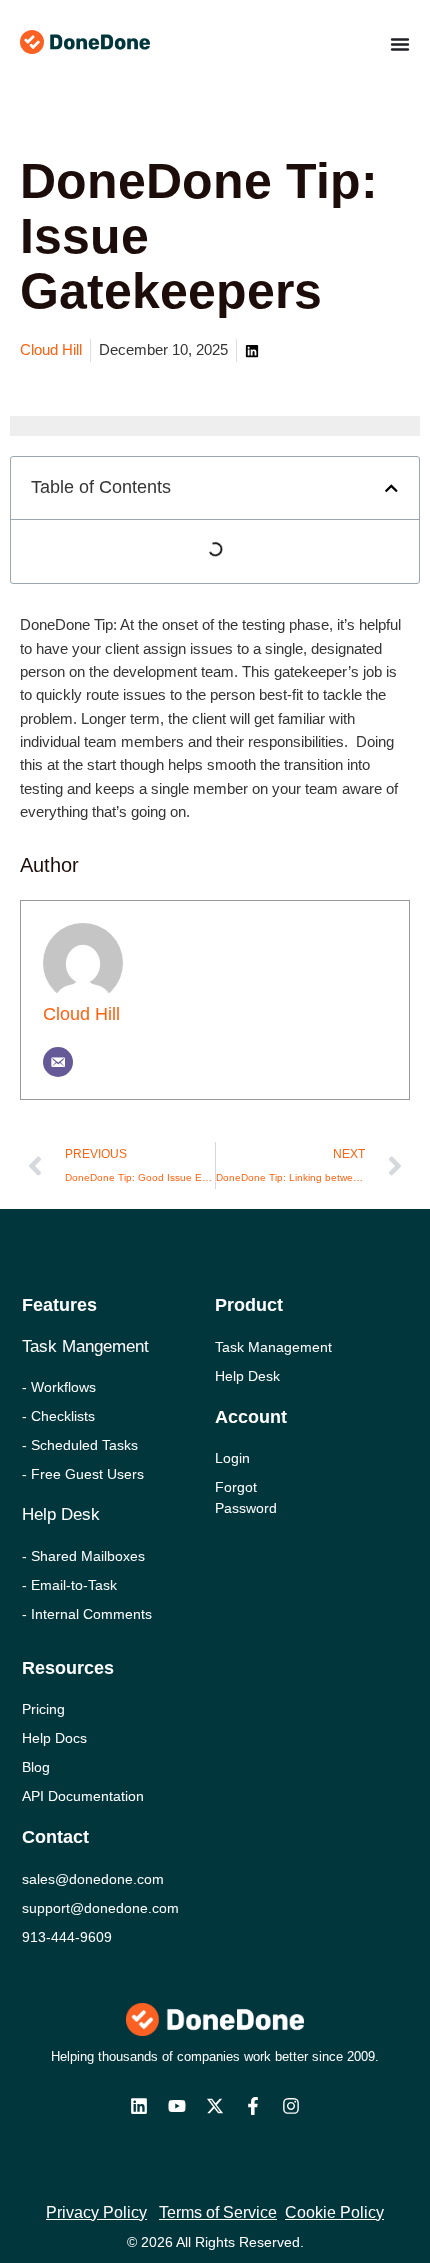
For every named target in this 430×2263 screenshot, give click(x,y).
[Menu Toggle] (400, 44)
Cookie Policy (334, 2212)
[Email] (58, 1062)
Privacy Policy (96, 2212)
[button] (391, 488)
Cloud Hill (81, 1014)
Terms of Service (218, 2212)
